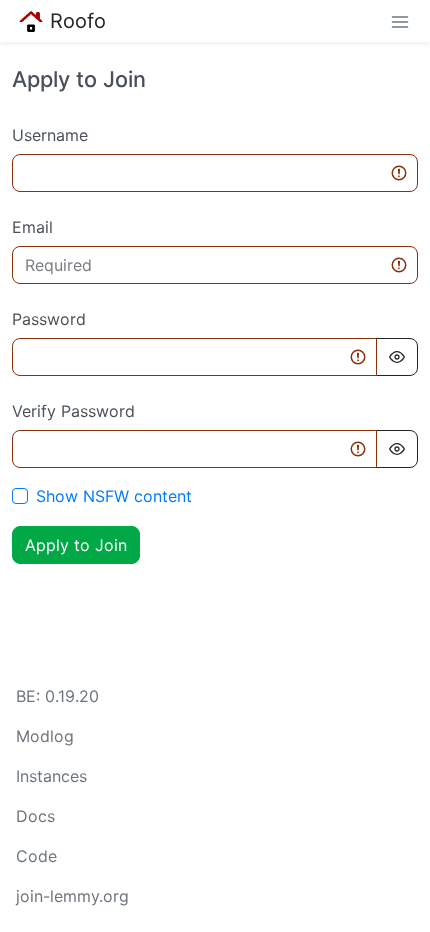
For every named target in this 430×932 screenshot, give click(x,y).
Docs (35, 816)
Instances (51, 776)
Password (49, 319)
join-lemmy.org (72, 896)
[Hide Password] (397, 357)
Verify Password (73, 411)
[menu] (400, 21)
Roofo (78, 21)
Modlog (45, 736)
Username (50, 135)
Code (36, 856)
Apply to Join (76, 545)
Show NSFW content (114, 496)
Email (32, 227)
